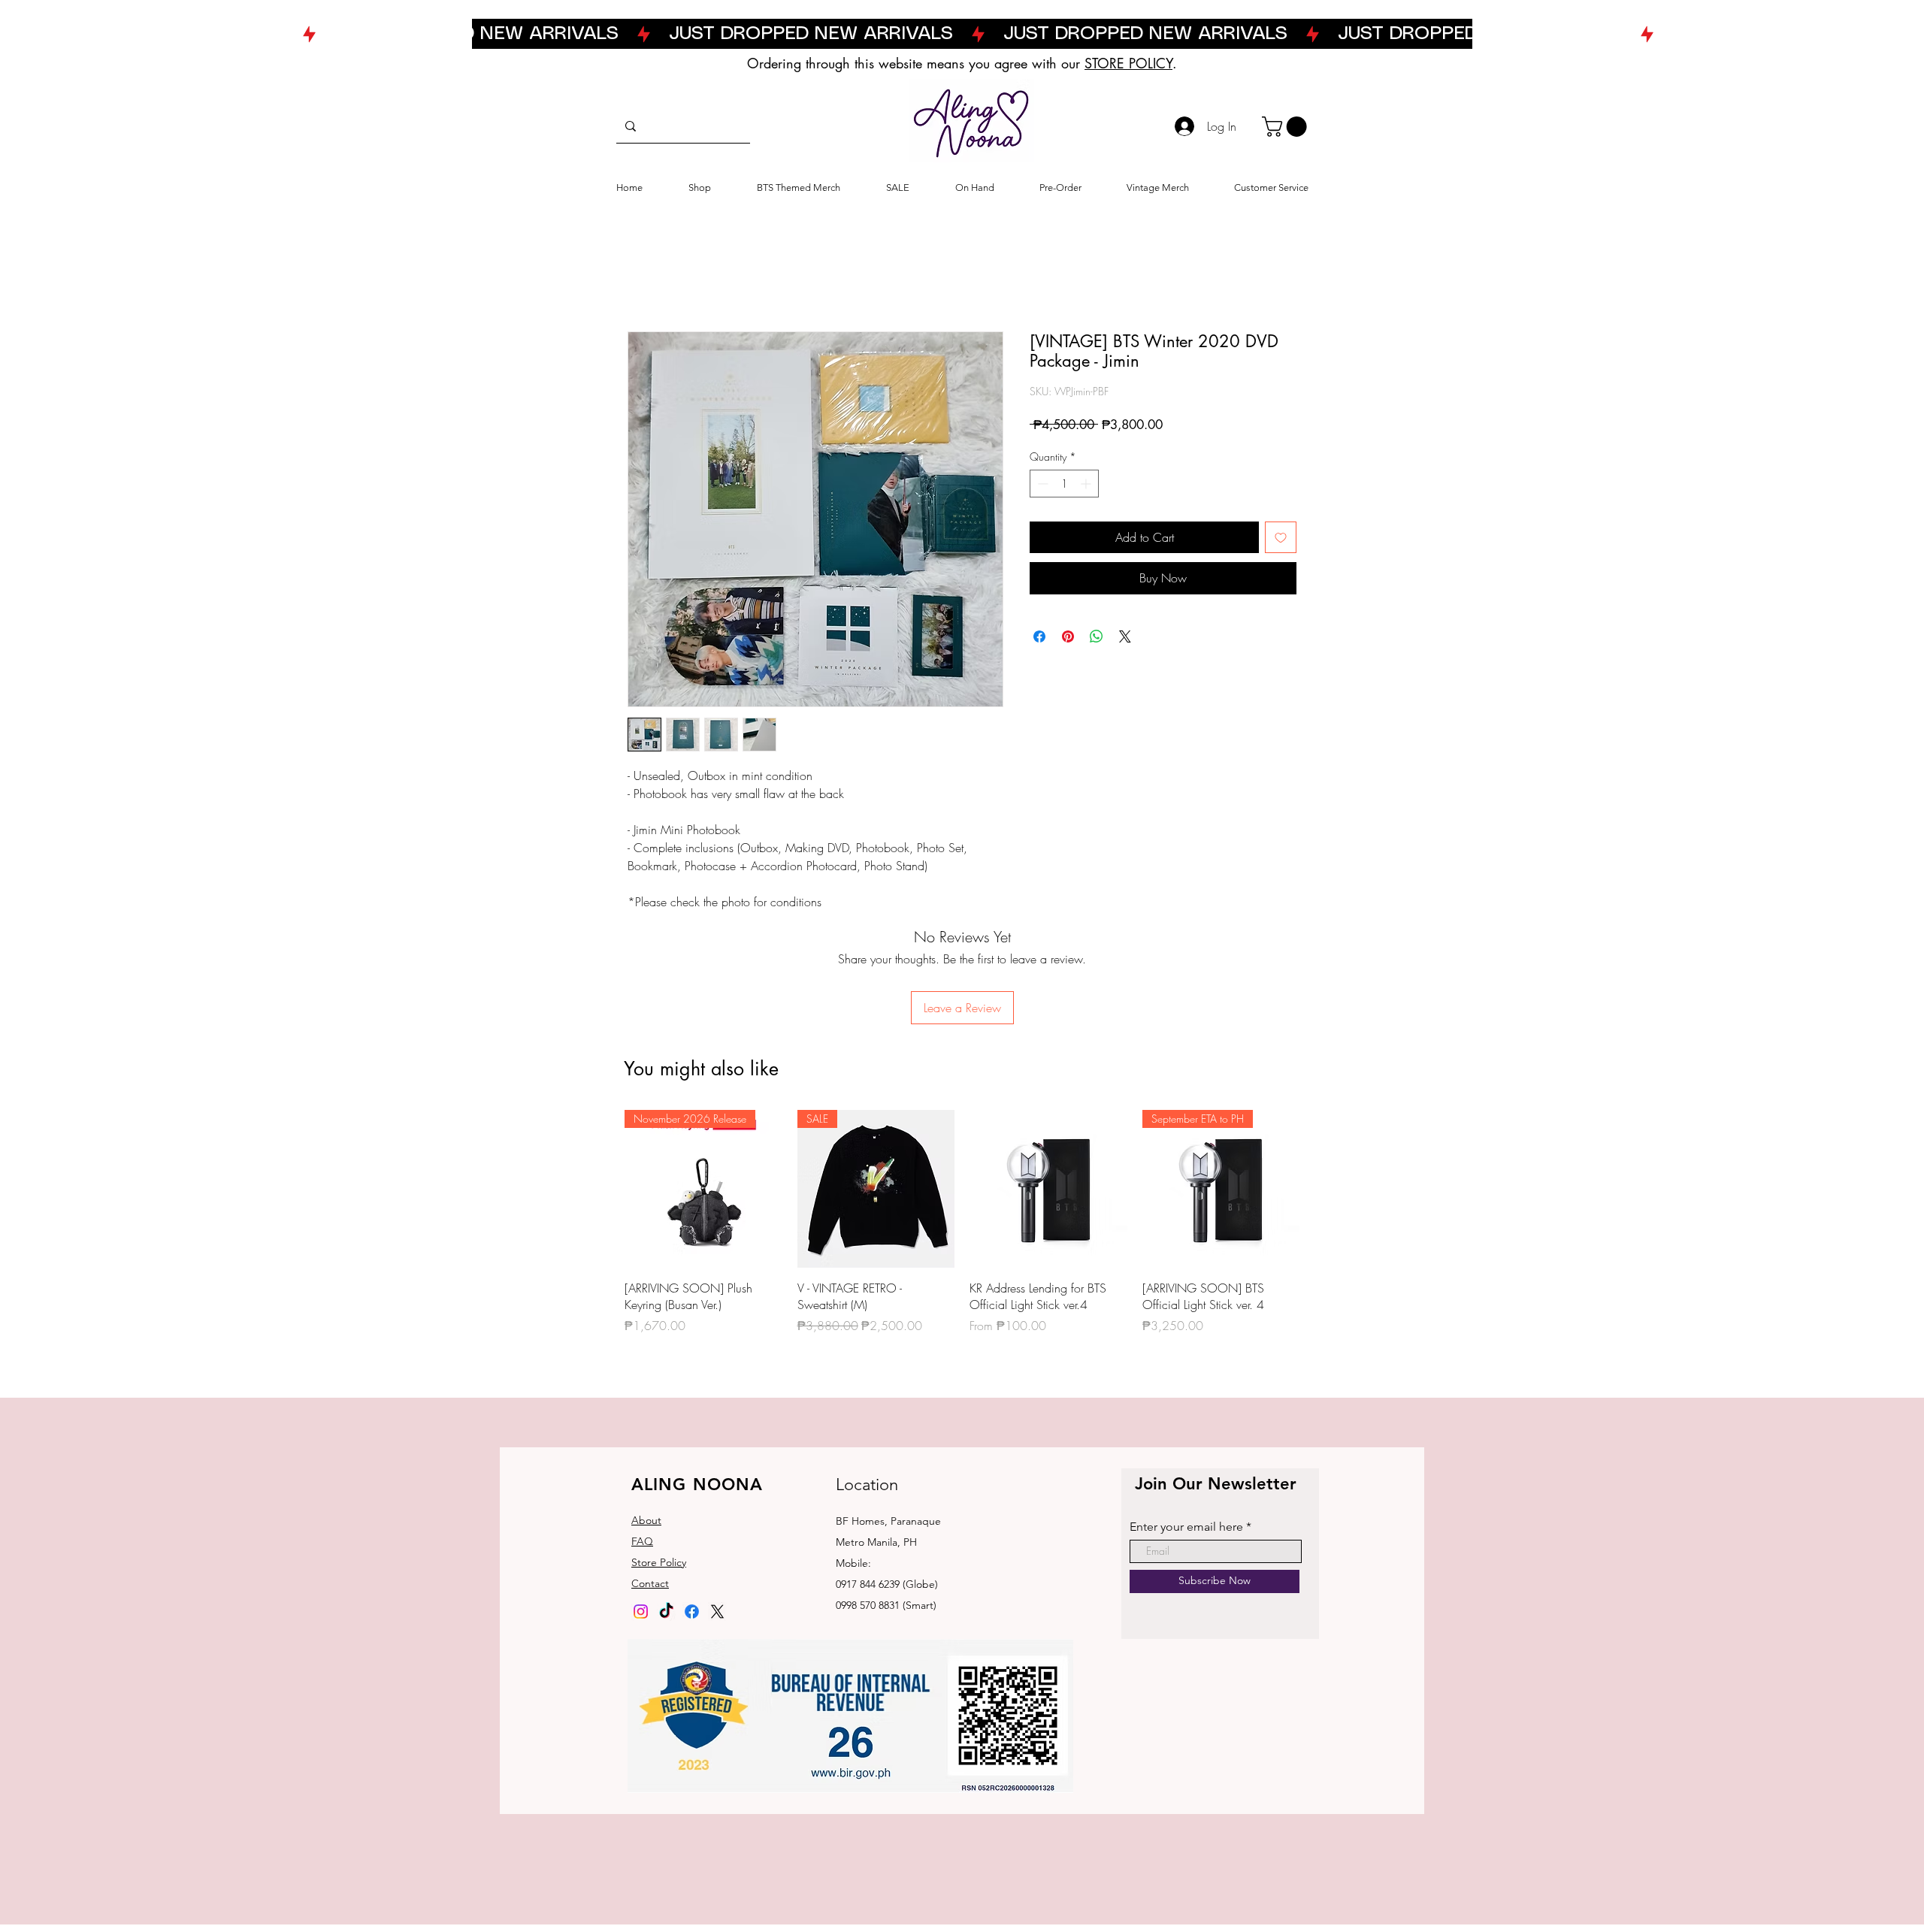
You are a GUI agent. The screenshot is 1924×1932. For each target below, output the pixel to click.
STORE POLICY (1128, 63)
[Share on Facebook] (1039, 636)
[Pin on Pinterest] (1068, 636)
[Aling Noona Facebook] (692, 1612)
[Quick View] (1048, 1189)
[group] (962, 1222)
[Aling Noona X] (717, 1612)
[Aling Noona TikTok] (666, 1612)
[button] (1287, 127)
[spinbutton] (1064, 484)
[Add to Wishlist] (1281, 537)
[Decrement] (1041, 484)
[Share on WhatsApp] (1097, 636)
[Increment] (1087, 484)
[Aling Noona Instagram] (641, 1612)
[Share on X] (1125, 636)
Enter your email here (1186, 1527)
